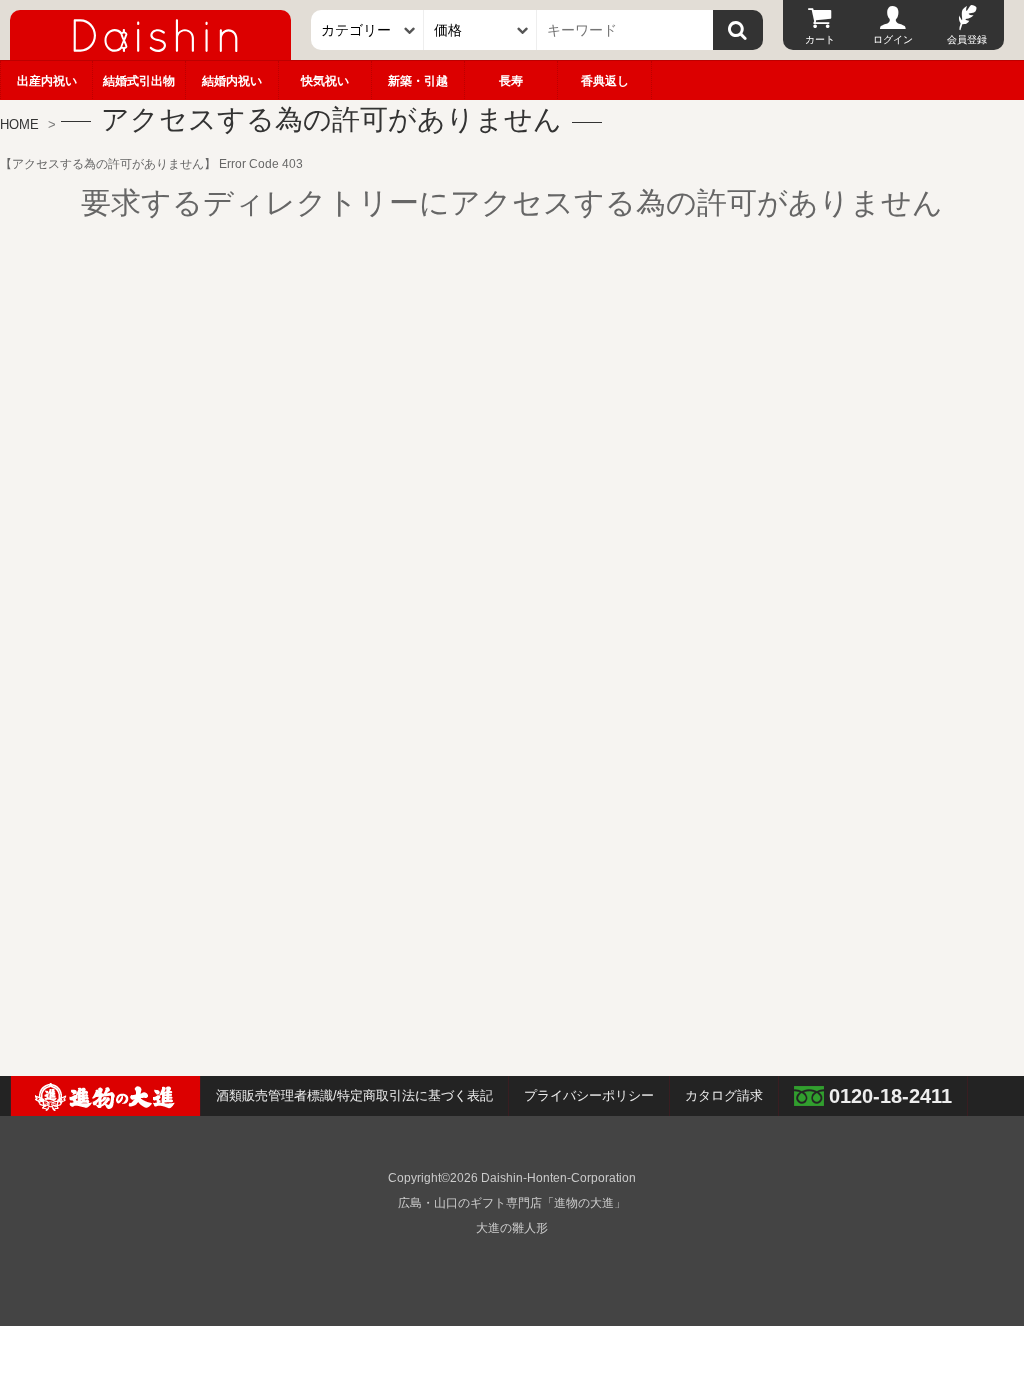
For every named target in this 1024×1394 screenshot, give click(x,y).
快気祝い (325, 81)
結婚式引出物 (139, 81)
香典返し (605, 81)
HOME (19, 124)
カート (820, 39)
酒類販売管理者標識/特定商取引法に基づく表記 (354, 1095)
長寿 (511, 81)
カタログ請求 (724, 1095)
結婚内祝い (232, 81)
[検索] (738, 30)
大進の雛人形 (512, 1228)
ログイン (893, 39)
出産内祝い (47, 81)
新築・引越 (418, 81)
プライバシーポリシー (589, 1095)
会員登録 (967, 39)
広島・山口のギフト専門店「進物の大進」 (512, 1203)
